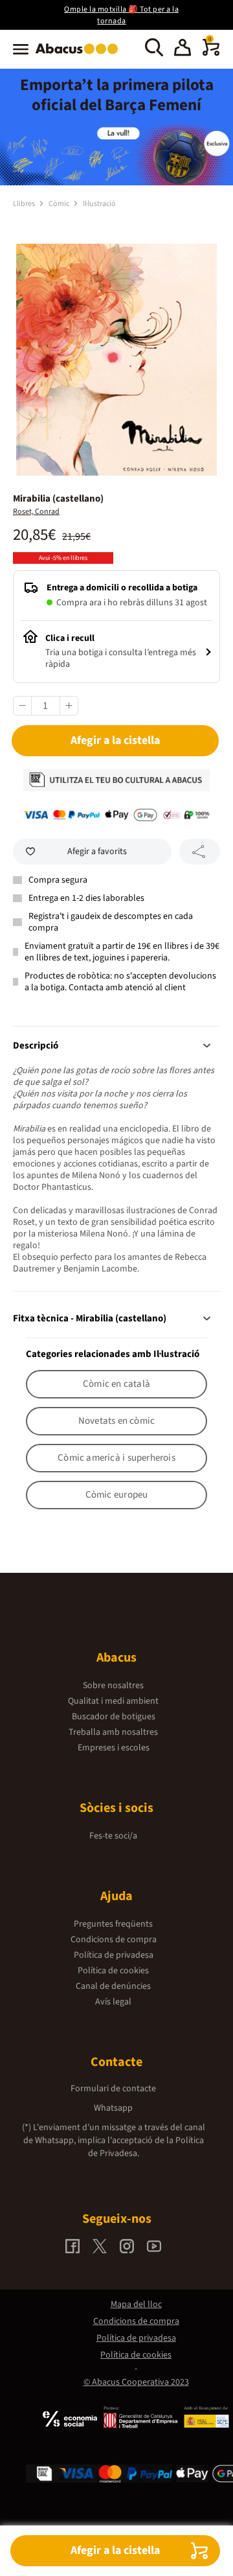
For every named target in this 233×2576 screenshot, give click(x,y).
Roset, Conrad (36, 512)
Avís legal (113, 2002)
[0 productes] (211, 53)
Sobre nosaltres (113, 1686)
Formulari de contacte (113, 2089)
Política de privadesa (114, 1955)
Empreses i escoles (114, 1748)
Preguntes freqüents (113, 1924)
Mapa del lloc (136, 2304)
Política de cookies (113, 1971)
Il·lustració (99, 204)
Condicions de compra (114, 1940)
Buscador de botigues (114, 1717)
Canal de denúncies (113, 1986)
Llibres (25, 204)
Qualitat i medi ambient (113, 1701)
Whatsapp (113, 2108)
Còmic (60, 204)
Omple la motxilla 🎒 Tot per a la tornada (121, 15)
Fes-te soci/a (113, 1836)
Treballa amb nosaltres (113, 1732)
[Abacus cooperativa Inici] (80, 55)
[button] (183, 49)
